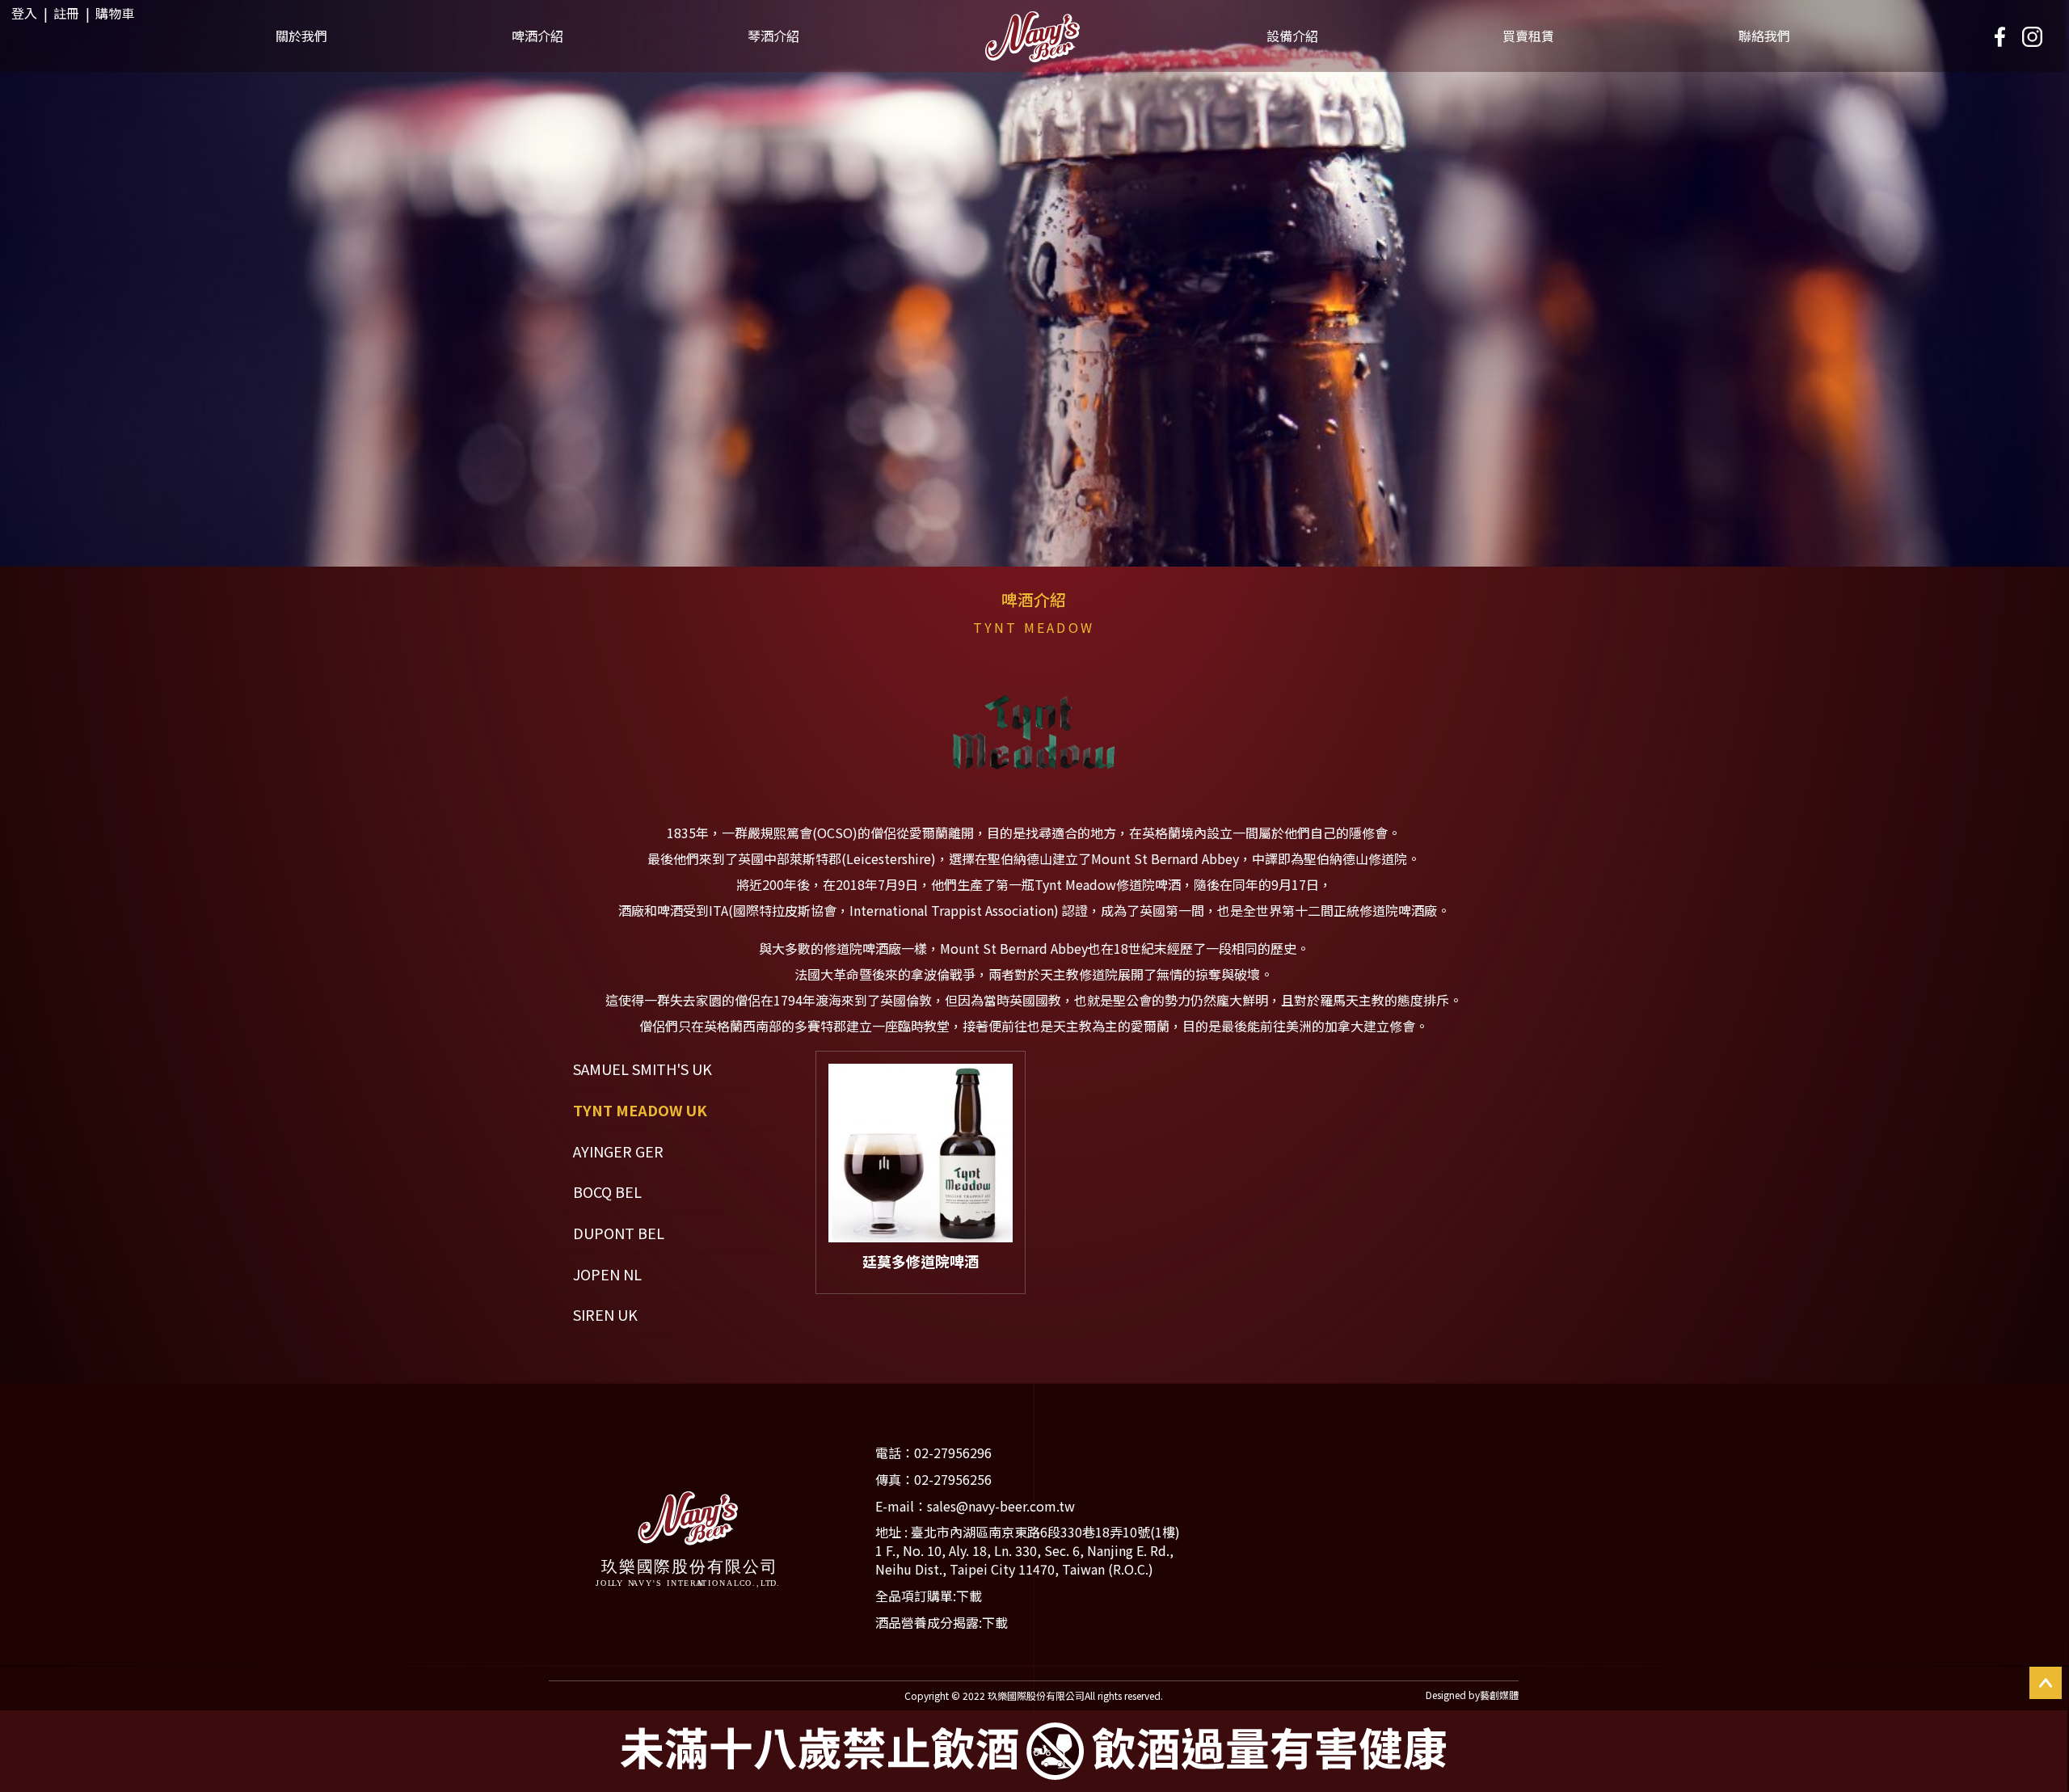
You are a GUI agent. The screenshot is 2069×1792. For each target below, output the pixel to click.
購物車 (115, 13)
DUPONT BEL (619, 1233)
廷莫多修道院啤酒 (921, 1261)
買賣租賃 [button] (1528, 36)
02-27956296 (953, 1453)
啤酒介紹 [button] (537, 36)
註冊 (66, 13)
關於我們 (301, 36)
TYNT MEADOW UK (640, 1110)
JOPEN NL (607, 1274)
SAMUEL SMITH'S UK (643, 1069)
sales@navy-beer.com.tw (1001, 1506)
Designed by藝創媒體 (1472, 1695)
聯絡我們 (1764, 36)
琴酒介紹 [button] (773, 36)
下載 (969, 1596)
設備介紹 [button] (1292, 36)
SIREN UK (605, 1315)
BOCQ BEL (607, 1192)
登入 (24, 13)
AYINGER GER (618, 1151)
